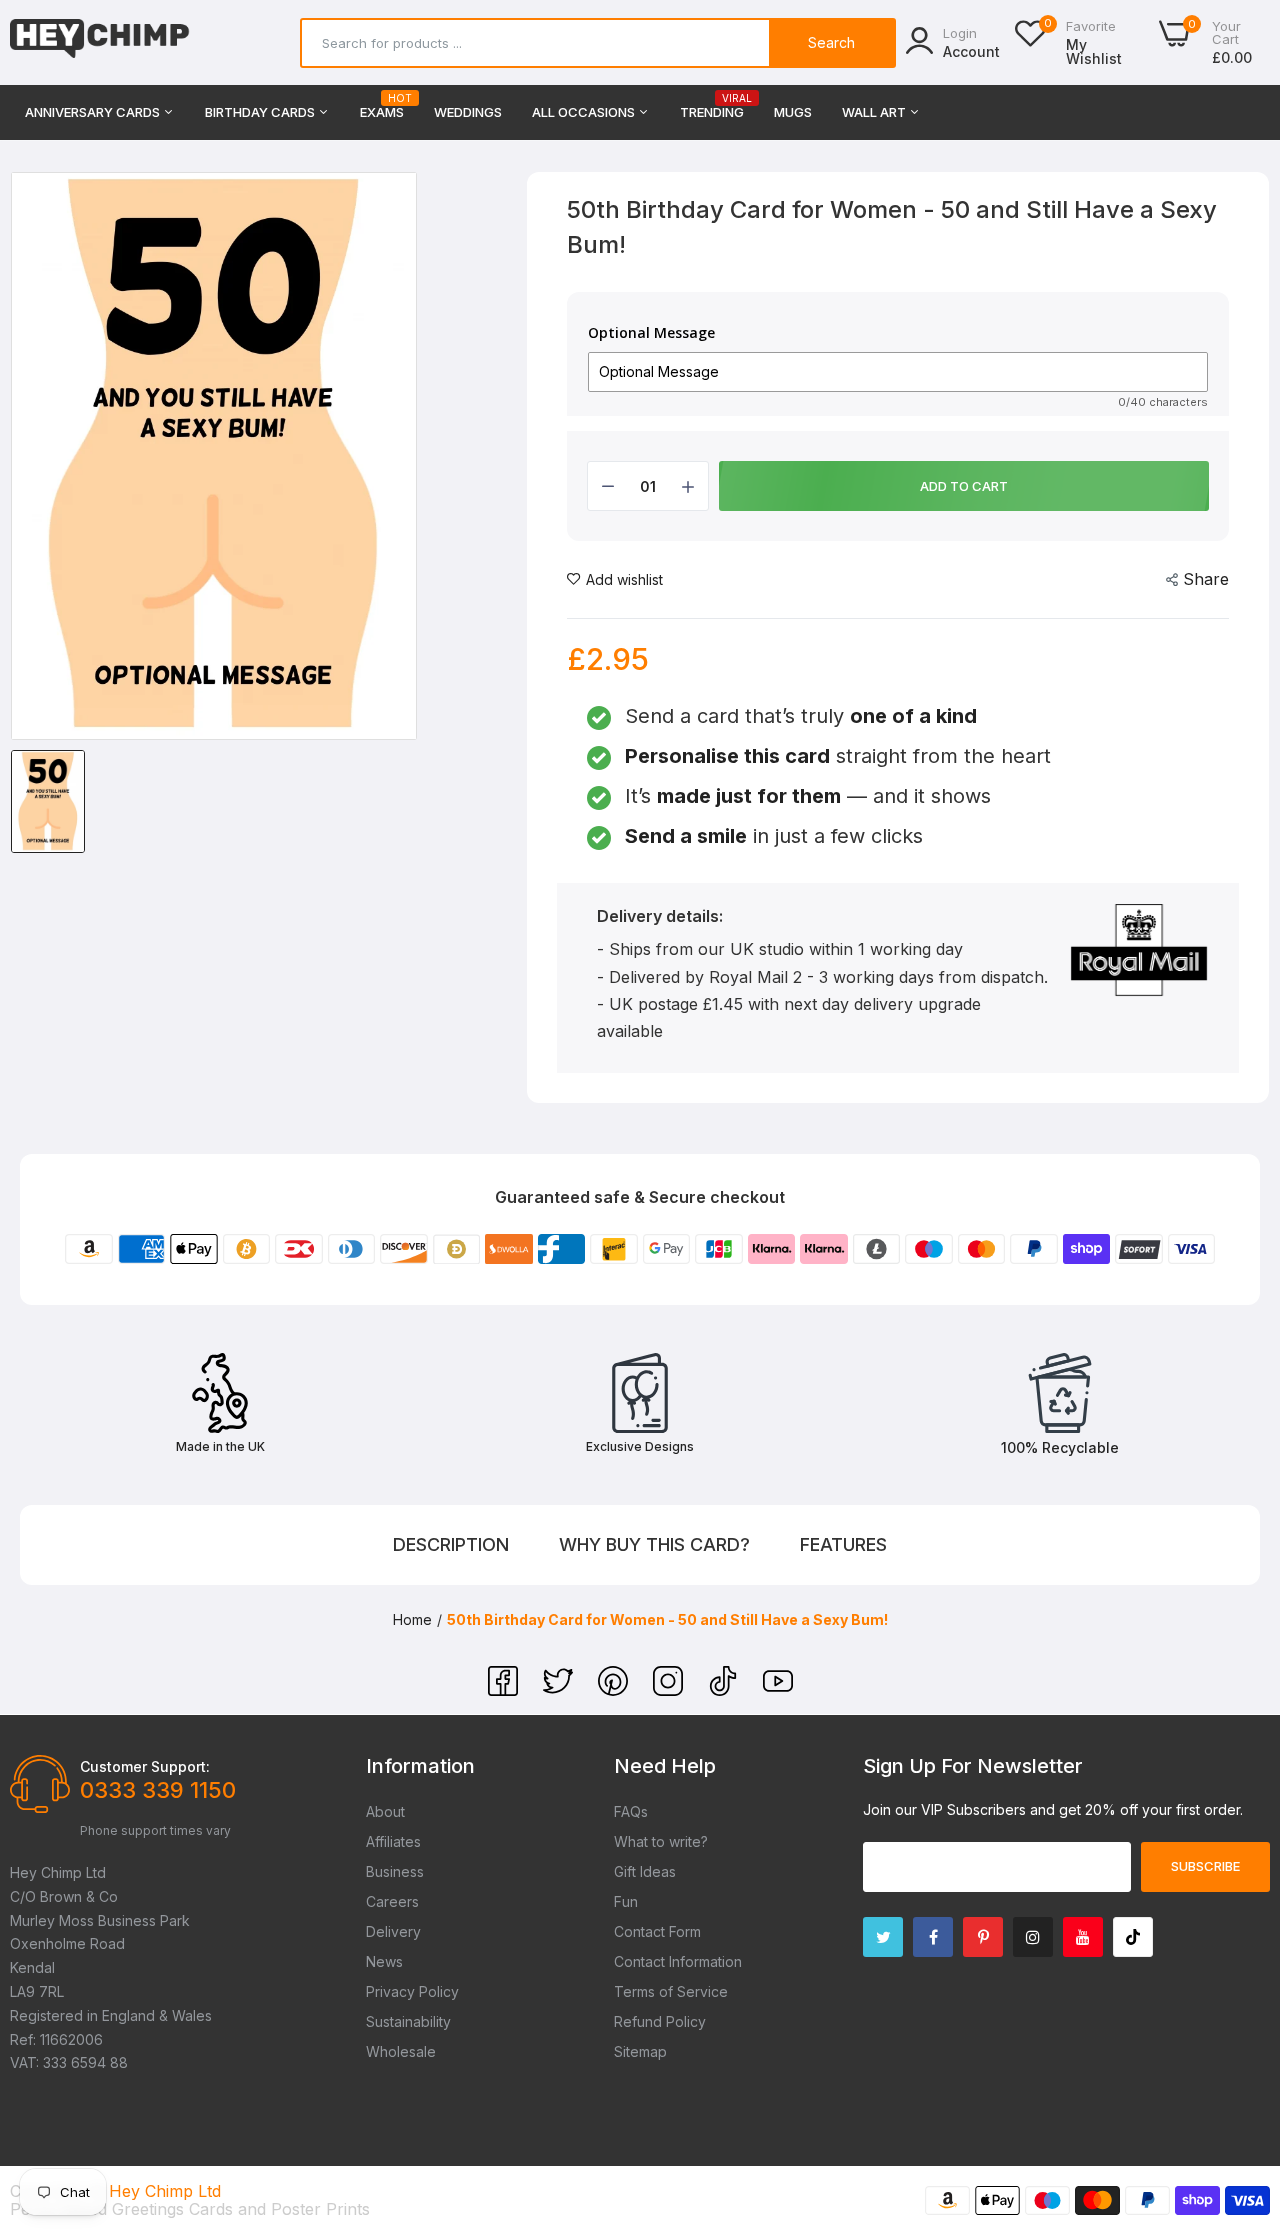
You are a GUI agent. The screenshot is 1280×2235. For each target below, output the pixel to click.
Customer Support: (145, 1766)
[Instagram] (670, 1690)
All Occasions (585, 112)
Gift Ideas (645, 1871)
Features (843, 1544)
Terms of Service (671, 1991)
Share (1206, 579)
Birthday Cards (261, 112)
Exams (382, 106)
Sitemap (640, 2051)
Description (451, 1544)
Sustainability (408, 2021)
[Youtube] (1083, 1937)
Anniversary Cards (94, 112)
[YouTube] (778, 1690)
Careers (392, 1901)
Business (395, 1871)
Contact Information (678, 1961)
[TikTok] (725, 1690)
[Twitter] (560, 1690)
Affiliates (393, 1841)
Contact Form (657, 1931)
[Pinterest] (615, 1690)
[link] (1240, 2090)
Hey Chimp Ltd (165, 2191)
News (384, 1961)
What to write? (661, 1841)
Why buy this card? (654, 1544)
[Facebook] (505, 1690)
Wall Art (875, 112)
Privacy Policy (412, 1991)
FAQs (631, 1811)
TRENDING (712, 106)
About (385, 1811)
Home (412, 1619)
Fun (626, 1901)
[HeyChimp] (100, 42)
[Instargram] (1033, 1937)
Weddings (468, 112)
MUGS (793, 112)
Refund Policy (660, 2021)
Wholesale (401, 2051)
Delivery (393, 1931)
